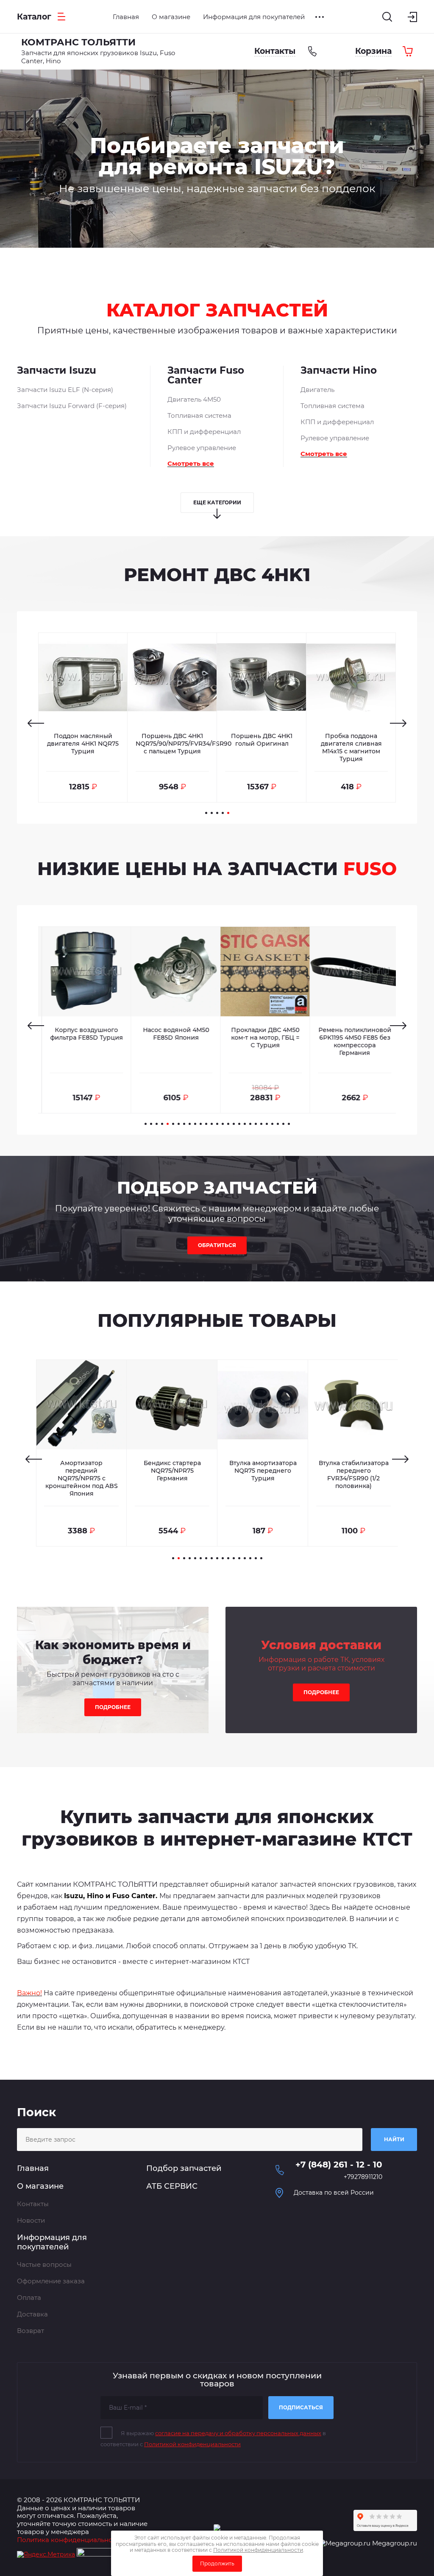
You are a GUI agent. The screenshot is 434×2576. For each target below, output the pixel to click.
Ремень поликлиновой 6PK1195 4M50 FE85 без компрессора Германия (351, 1041)
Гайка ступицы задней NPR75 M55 (354, 1467)
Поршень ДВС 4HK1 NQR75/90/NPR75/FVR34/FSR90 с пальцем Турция (184, 744)
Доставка (32, 2314)
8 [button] (184, 1124)
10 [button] (195, 1124)
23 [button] (267, 1124)
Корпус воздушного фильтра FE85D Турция (83, 1034)
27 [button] (289, 1124)
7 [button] (179, 1124)
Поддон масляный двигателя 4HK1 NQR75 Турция (83, 744)
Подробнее (113, 1707)
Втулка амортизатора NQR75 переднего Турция (172, 1471)
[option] (217, 159)
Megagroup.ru (395, 2543)
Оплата (29, 2298)
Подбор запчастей (184, 2168)
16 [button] (228, 1124)
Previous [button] (36, 723)
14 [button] (217, 1124)
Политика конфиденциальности (70, 2540)
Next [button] (398, 723)
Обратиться (217, 1245)
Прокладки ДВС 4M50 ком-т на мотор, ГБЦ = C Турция (262, 1038)
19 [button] (245, 1124)
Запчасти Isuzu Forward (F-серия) (72, 406)
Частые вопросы (44, 2264)
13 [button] (212, 1124)
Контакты (33, 2204)
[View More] (320, 17)
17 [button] (234, 1124)
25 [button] (278, 1124)
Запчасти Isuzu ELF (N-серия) (65, 390)
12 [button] (206, 1124)
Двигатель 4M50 (194, 399)
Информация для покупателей (52, 2242)
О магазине (40, 2186)
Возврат (31, 2331)
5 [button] (228, 813)
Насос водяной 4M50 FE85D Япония (172, 1034)
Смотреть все (191, 463)
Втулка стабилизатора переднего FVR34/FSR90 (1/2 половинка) (263, 1474)
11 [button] (201, 1124)
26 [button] (283, 1124)
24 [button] (272, 1124)
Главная (33, 2168)
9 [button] (190, 1124)
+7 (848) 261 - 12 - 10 (339, 2165)
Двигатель (317, 390)
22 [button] (261, 1124)
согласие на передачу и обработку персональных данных (238, 2433)
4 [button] (223, 813)
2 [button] (212, 813)
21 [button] (256, 1124)
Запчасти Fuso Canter (206, 376)
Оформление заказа (51, 2281)
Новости (31, 2220)
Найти (394, 2139)
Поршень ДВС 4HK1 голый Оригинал (262, 740)
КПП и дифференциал (204, 432)
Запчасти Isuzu (57, 371)
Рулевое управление (202, 448)
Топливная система (199, 415)
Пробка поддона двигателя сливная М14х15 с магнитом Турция (351, 747)
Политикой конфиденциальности (192, 2444)
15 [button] (223, 1124)
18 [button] (239, 1124)
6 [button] (173, 1124)
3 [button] (217, 813)
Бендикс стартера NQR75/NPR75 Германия (82, 1471)
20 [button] (250, 1124)
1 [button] (206, 813)
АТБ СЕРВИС (172, 2186)
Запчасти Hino (339, 371)
